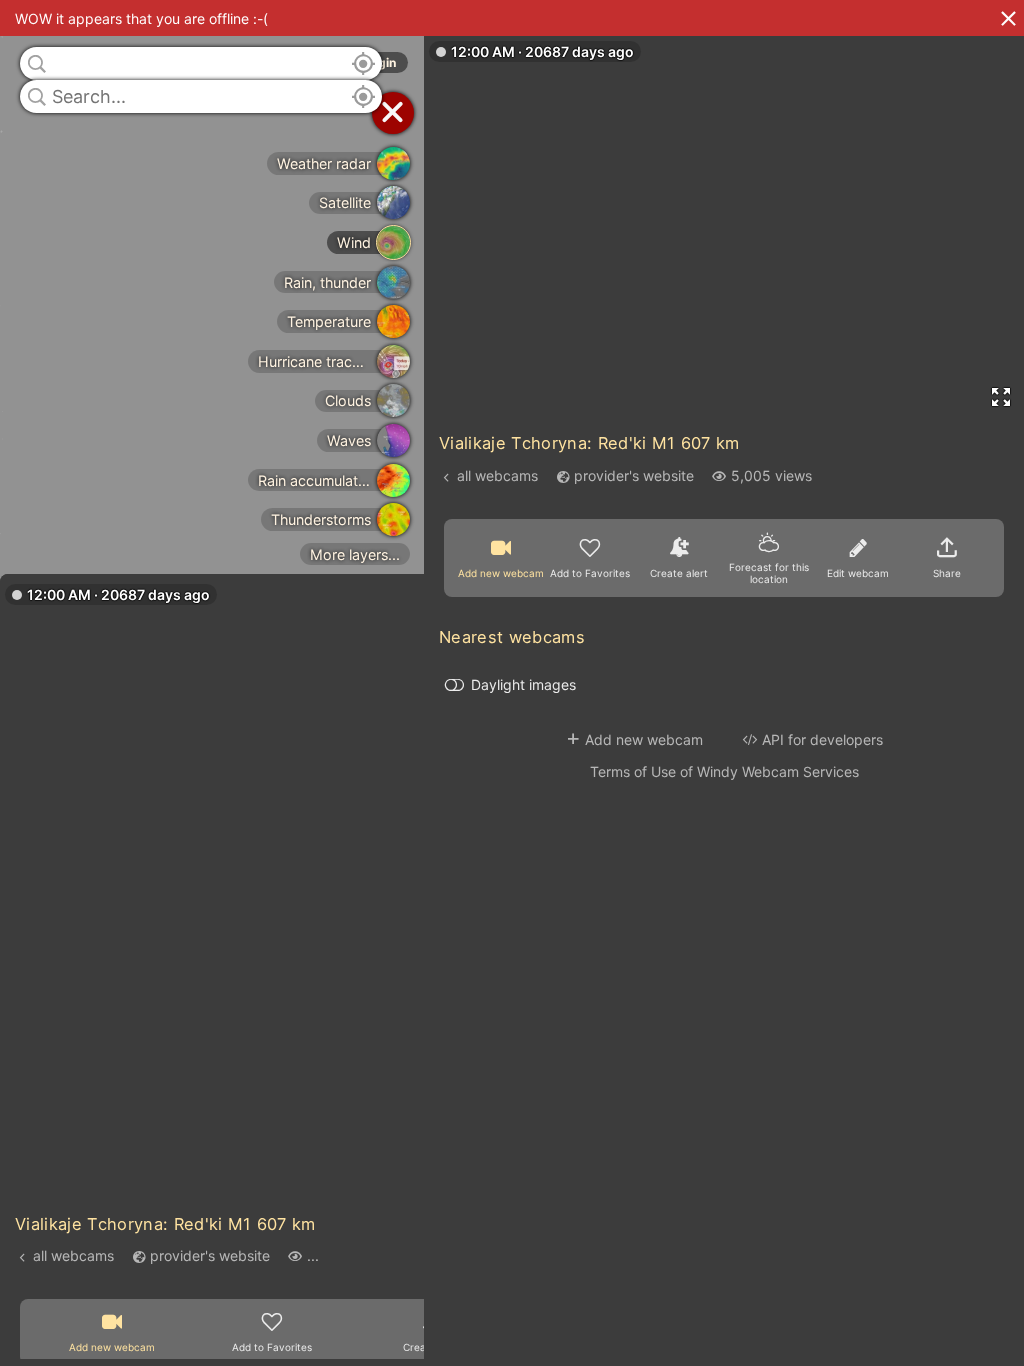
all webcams (73, 1255)
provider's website (210, 1255)
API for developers (822, 739)
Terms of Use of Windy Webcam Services (724, 771)
